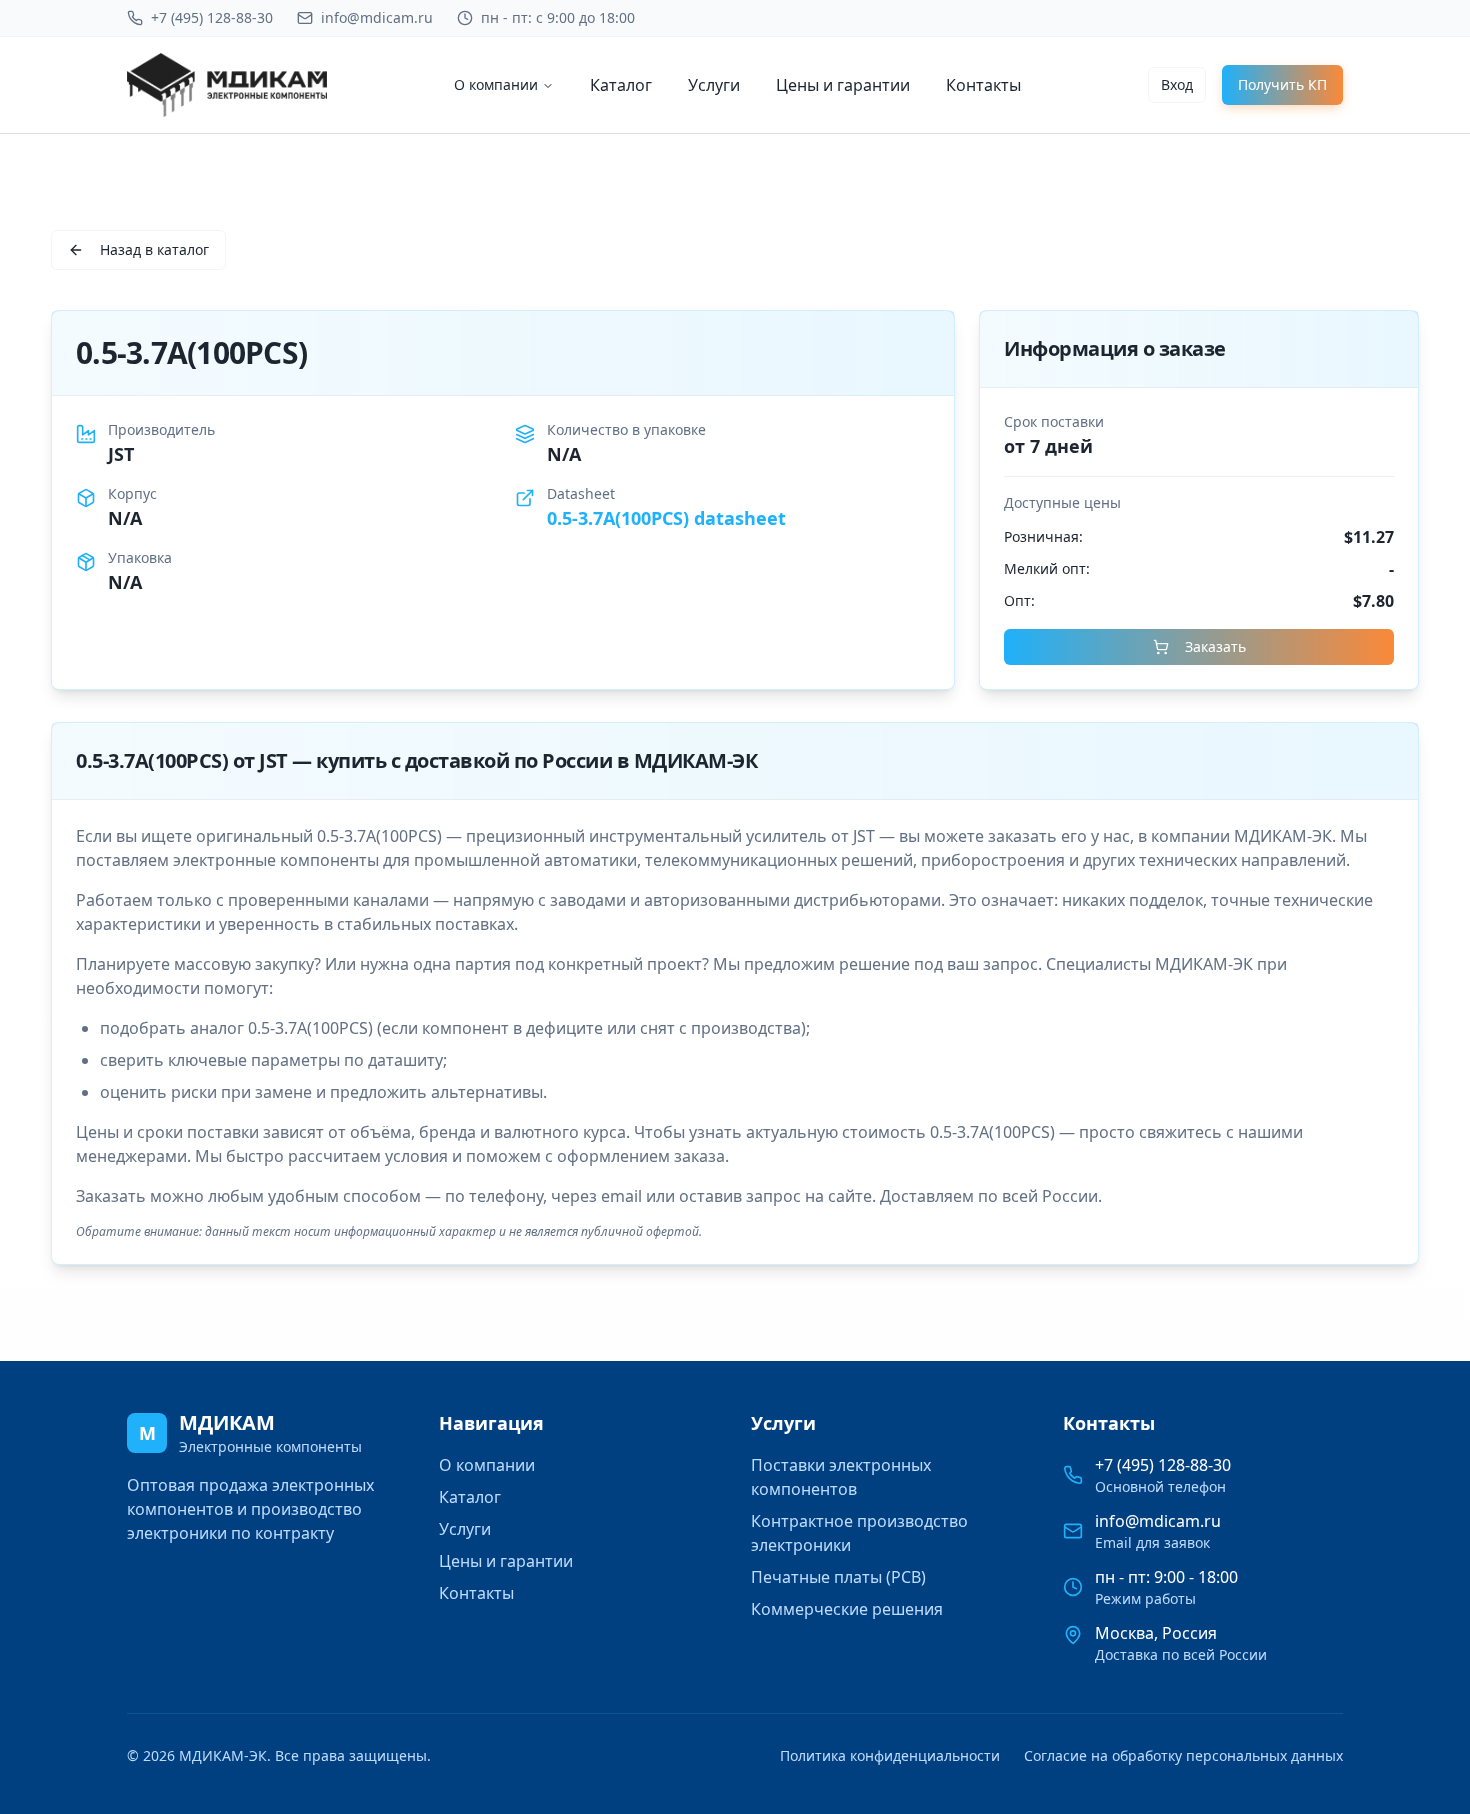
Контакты (983, 85)
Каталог (621, 85)
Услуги (714, 85)
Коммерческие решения (847, 1609)
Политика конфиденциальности (890, 1755)
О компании (496, 84)
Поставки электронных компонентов (841, 1477)
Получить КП (1282, 84)
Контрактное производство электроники (859, 1533)
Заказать (1215, 646)
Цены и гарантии (843, 85)
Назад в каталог (154, 249)
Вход (1177, 84)
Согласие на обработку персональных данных (1183, 1755)
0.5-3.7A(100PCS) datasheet (666, 518)
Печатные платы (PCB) (838, 1577)
